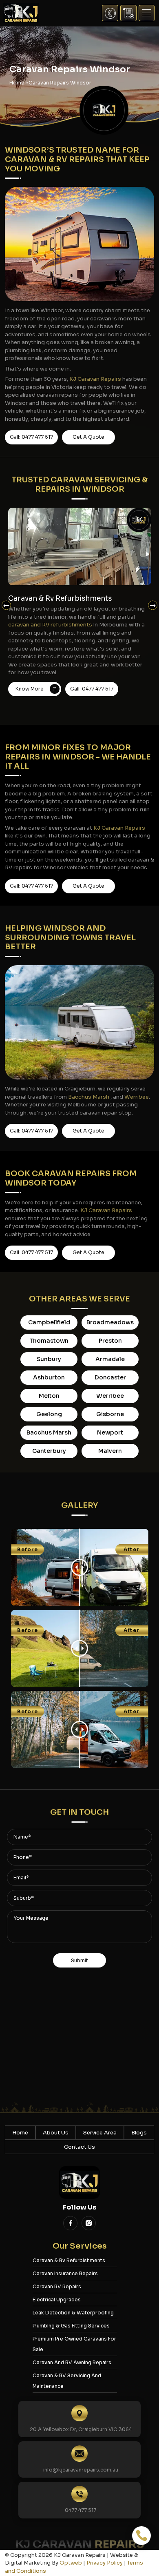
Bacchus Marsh (89, 1097)
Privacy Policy (105, 2563)
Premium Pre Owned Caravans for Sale (74, 2344)
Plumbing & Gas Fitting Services (71, 2326)
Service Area (100, 2133)
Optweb (71, 2563)
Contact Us (79, 2147)
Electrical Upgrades (57, 2300)
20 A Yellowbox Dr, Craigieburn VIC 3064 (81, 2429)
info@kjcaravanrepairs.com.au (81, 2470)
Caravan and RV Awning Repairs (72, 2362)
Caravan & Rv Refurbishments (69, 2260)
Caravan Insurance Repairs (65, 2273)
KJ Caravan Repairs (95, 379)
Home (20, 2133)
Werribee (137, 1097)
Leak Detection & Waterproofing (73, 2313)
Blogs (139, 2133)
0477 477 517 (81, 2510)
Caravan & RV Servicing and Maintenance (67, 2381)
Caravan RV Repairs (57, 2286)
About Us (56, 2133)
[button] (147, 13)
